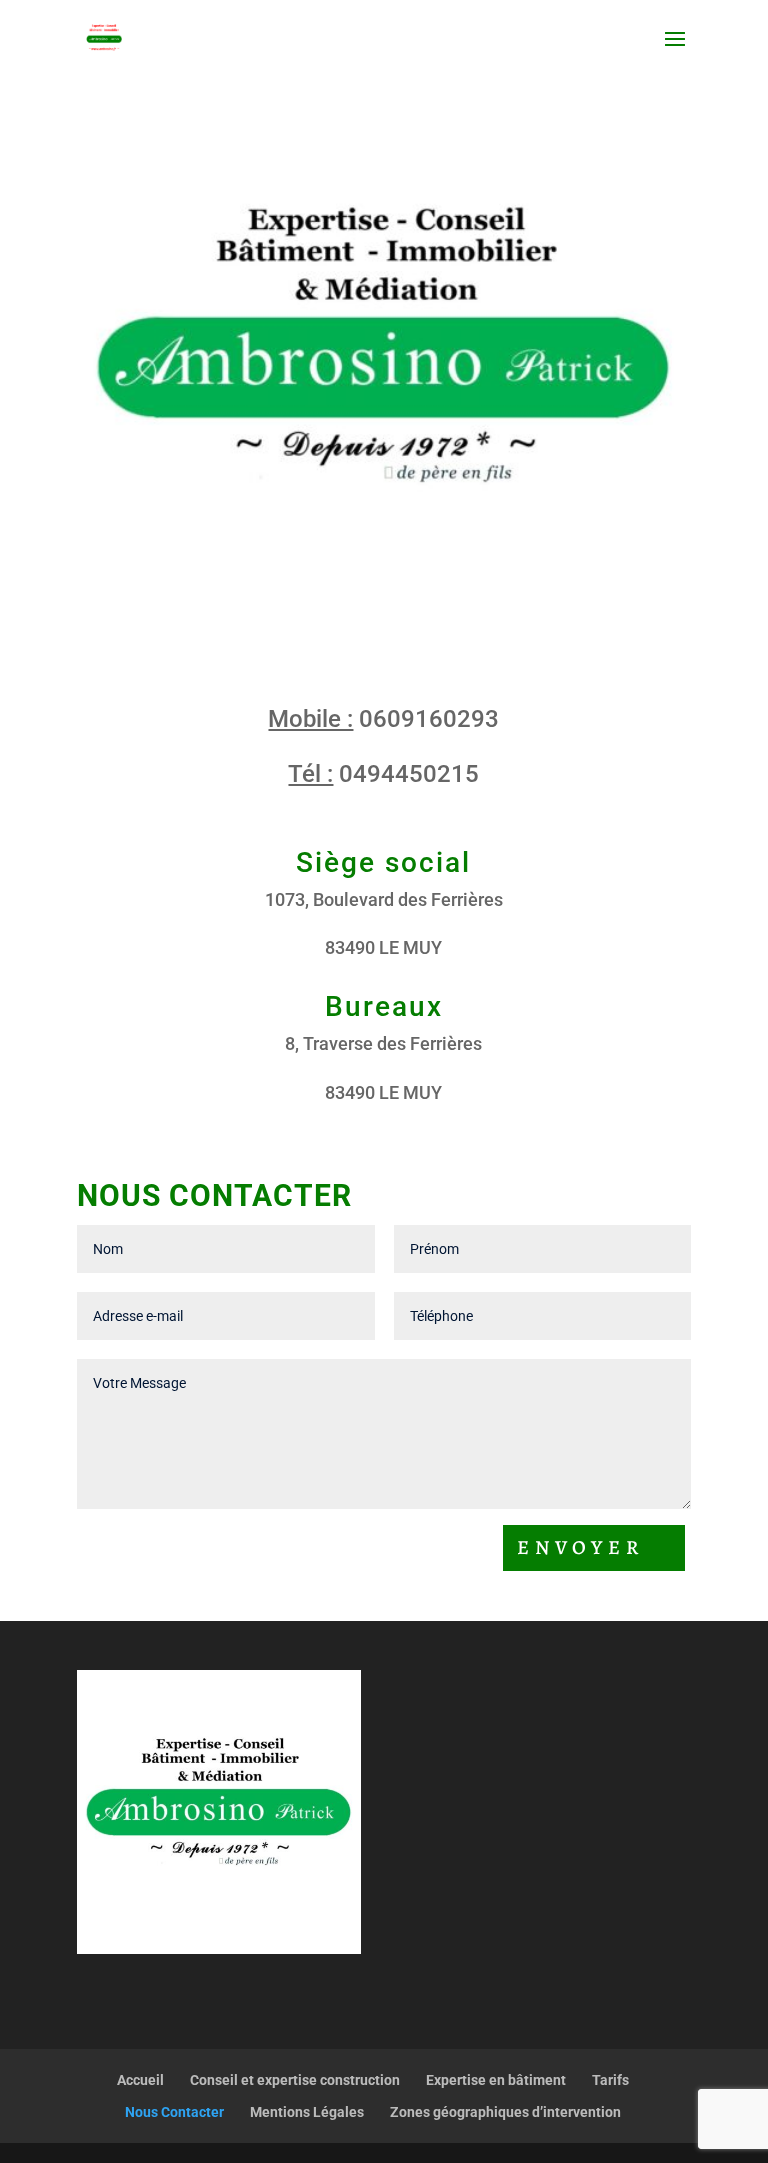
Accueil (140, 2080)
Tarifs (610, 2080)
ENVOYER (581, 1547)
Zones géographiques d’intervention (505, 2112)
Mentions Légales (307, 2112)
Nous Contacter (174, 2112)
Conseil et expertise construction (295, 2080)
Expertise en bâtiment (496, 2080)
